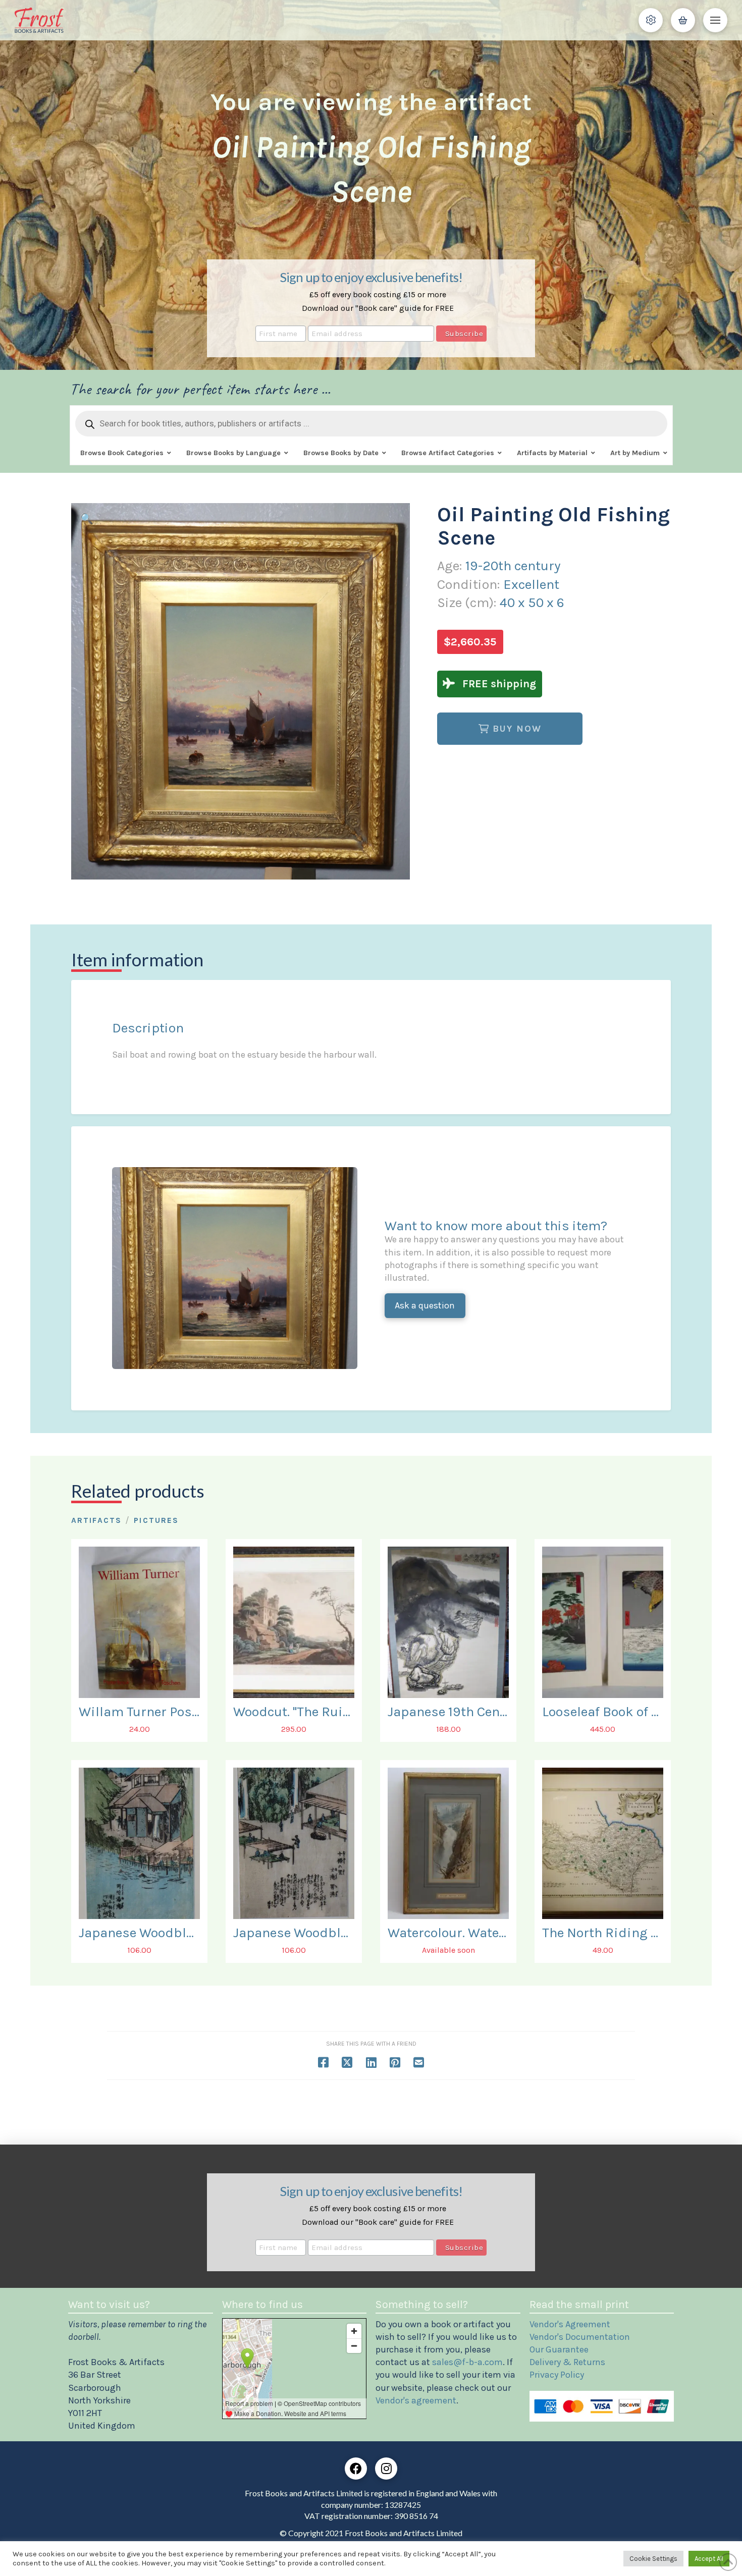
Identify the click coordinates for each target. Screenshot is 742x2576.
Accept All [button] (709, 2559)
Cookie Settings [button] (653, 2559)
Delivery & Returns (567, 2362)
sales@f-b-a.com (467, 2362)
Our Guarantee (559, 2349)
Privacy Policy (557, 2375)
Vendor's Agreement (570, 2324)
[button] (651, 20)
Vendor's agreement (416, 2400)
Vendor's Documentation (580, 2337)
